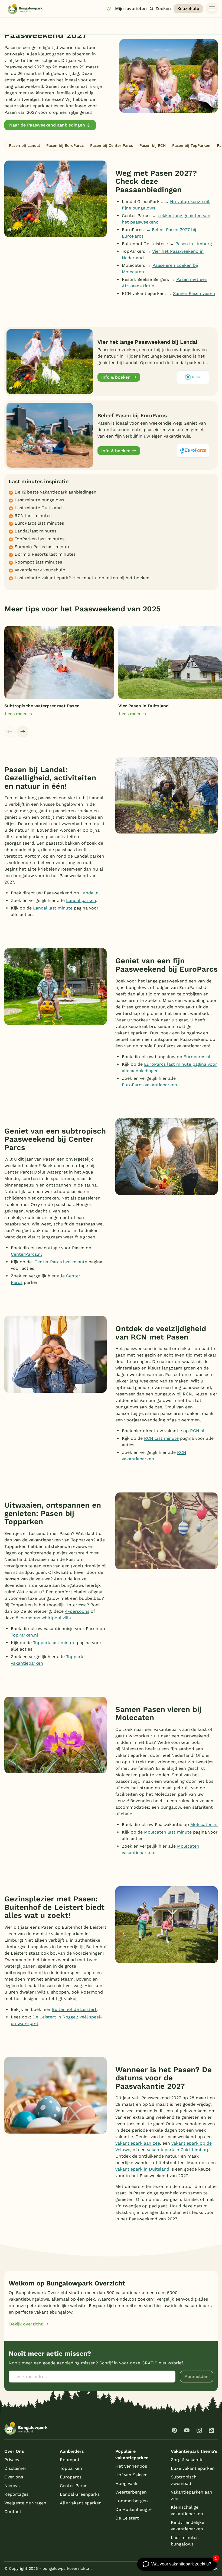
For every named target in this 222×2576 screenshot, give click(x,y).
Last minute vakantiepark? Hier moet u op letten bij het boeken (82, 578)
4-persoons (77, 1611)
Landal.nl (90, 893)
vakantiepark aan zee (138, 2143)
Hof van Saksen (131, 2475)
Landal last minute (53, 908)
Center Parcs (74, 2486)
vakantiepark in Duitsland (142, 2169)
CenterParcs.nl (26, 1254)
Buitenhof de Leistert (74, 2009)
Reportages (16, 2494)
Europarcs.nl (197, 1057)
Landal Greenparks (80, 2494)
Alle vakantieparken (81, 2503)
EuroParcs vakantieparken (149, 1085)
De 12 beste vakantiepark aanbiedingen (56, 492)
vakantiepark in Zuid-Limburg (178, 2150)
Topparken (71, 2468)
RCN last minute (161, 1438)
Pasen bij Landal (24, 145)
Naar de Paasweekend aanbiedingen (47, 125)
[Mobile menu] (212, 8)
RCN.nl (197, 1431)
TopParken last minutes (40, 539)
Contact (13, 2512)
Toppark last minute (54, 1643)
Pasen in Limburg (194, 244)
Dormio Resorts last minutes (45, 554)
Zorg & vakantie (187, 2460)
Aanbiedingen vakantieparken (43, 24)
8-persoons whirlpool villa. (44, 1618)
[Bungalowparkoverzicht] (25, 9)
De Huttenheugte (133, 2509)
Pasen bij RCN (153, 145)
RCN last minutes (33, 516)
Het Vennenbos (131, 2466)
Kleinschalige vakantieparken (187, 2510)
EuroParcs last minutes (39, 523)
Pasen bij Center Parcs (112, 145)
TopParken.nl (25, 1635)
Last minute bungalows (39, 500)
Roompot (70, 2460)
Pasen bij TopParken (191, 145)
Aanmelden (197, 2376)
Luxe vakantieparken (193, 2468)
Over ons (14, 2477)
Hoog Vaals (127, 2483)
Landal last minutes (35, 531)
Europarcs (71, 2477)
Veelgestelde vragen (25, 2503)
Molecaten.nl (204, 1824)
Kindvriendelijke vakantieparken (187, 2526)
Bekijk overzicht (26, 2324)
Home (9, 24)
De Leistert (127, 2518)
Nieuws (12, 2486)
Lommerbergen (132, 2501)
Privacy (12, 2460)
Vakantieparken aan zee (192, 2495)
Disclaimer (15, 2468)
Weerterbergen (131, 2492)
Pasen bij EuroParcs (65, 145)
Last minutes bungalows (185, 2541)
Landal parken (81, 900)
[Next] (23, 732)
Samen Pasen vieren (194, 293)
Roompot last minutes (38, 562)
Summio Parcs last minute (43, 547)
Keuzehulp (188, 9)
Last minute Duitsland (38, 508)
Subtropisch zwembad (184, 2480)
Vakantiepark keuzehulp (40, 570)
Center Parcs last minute (61, 1262)
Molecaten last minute (168, 1832)
